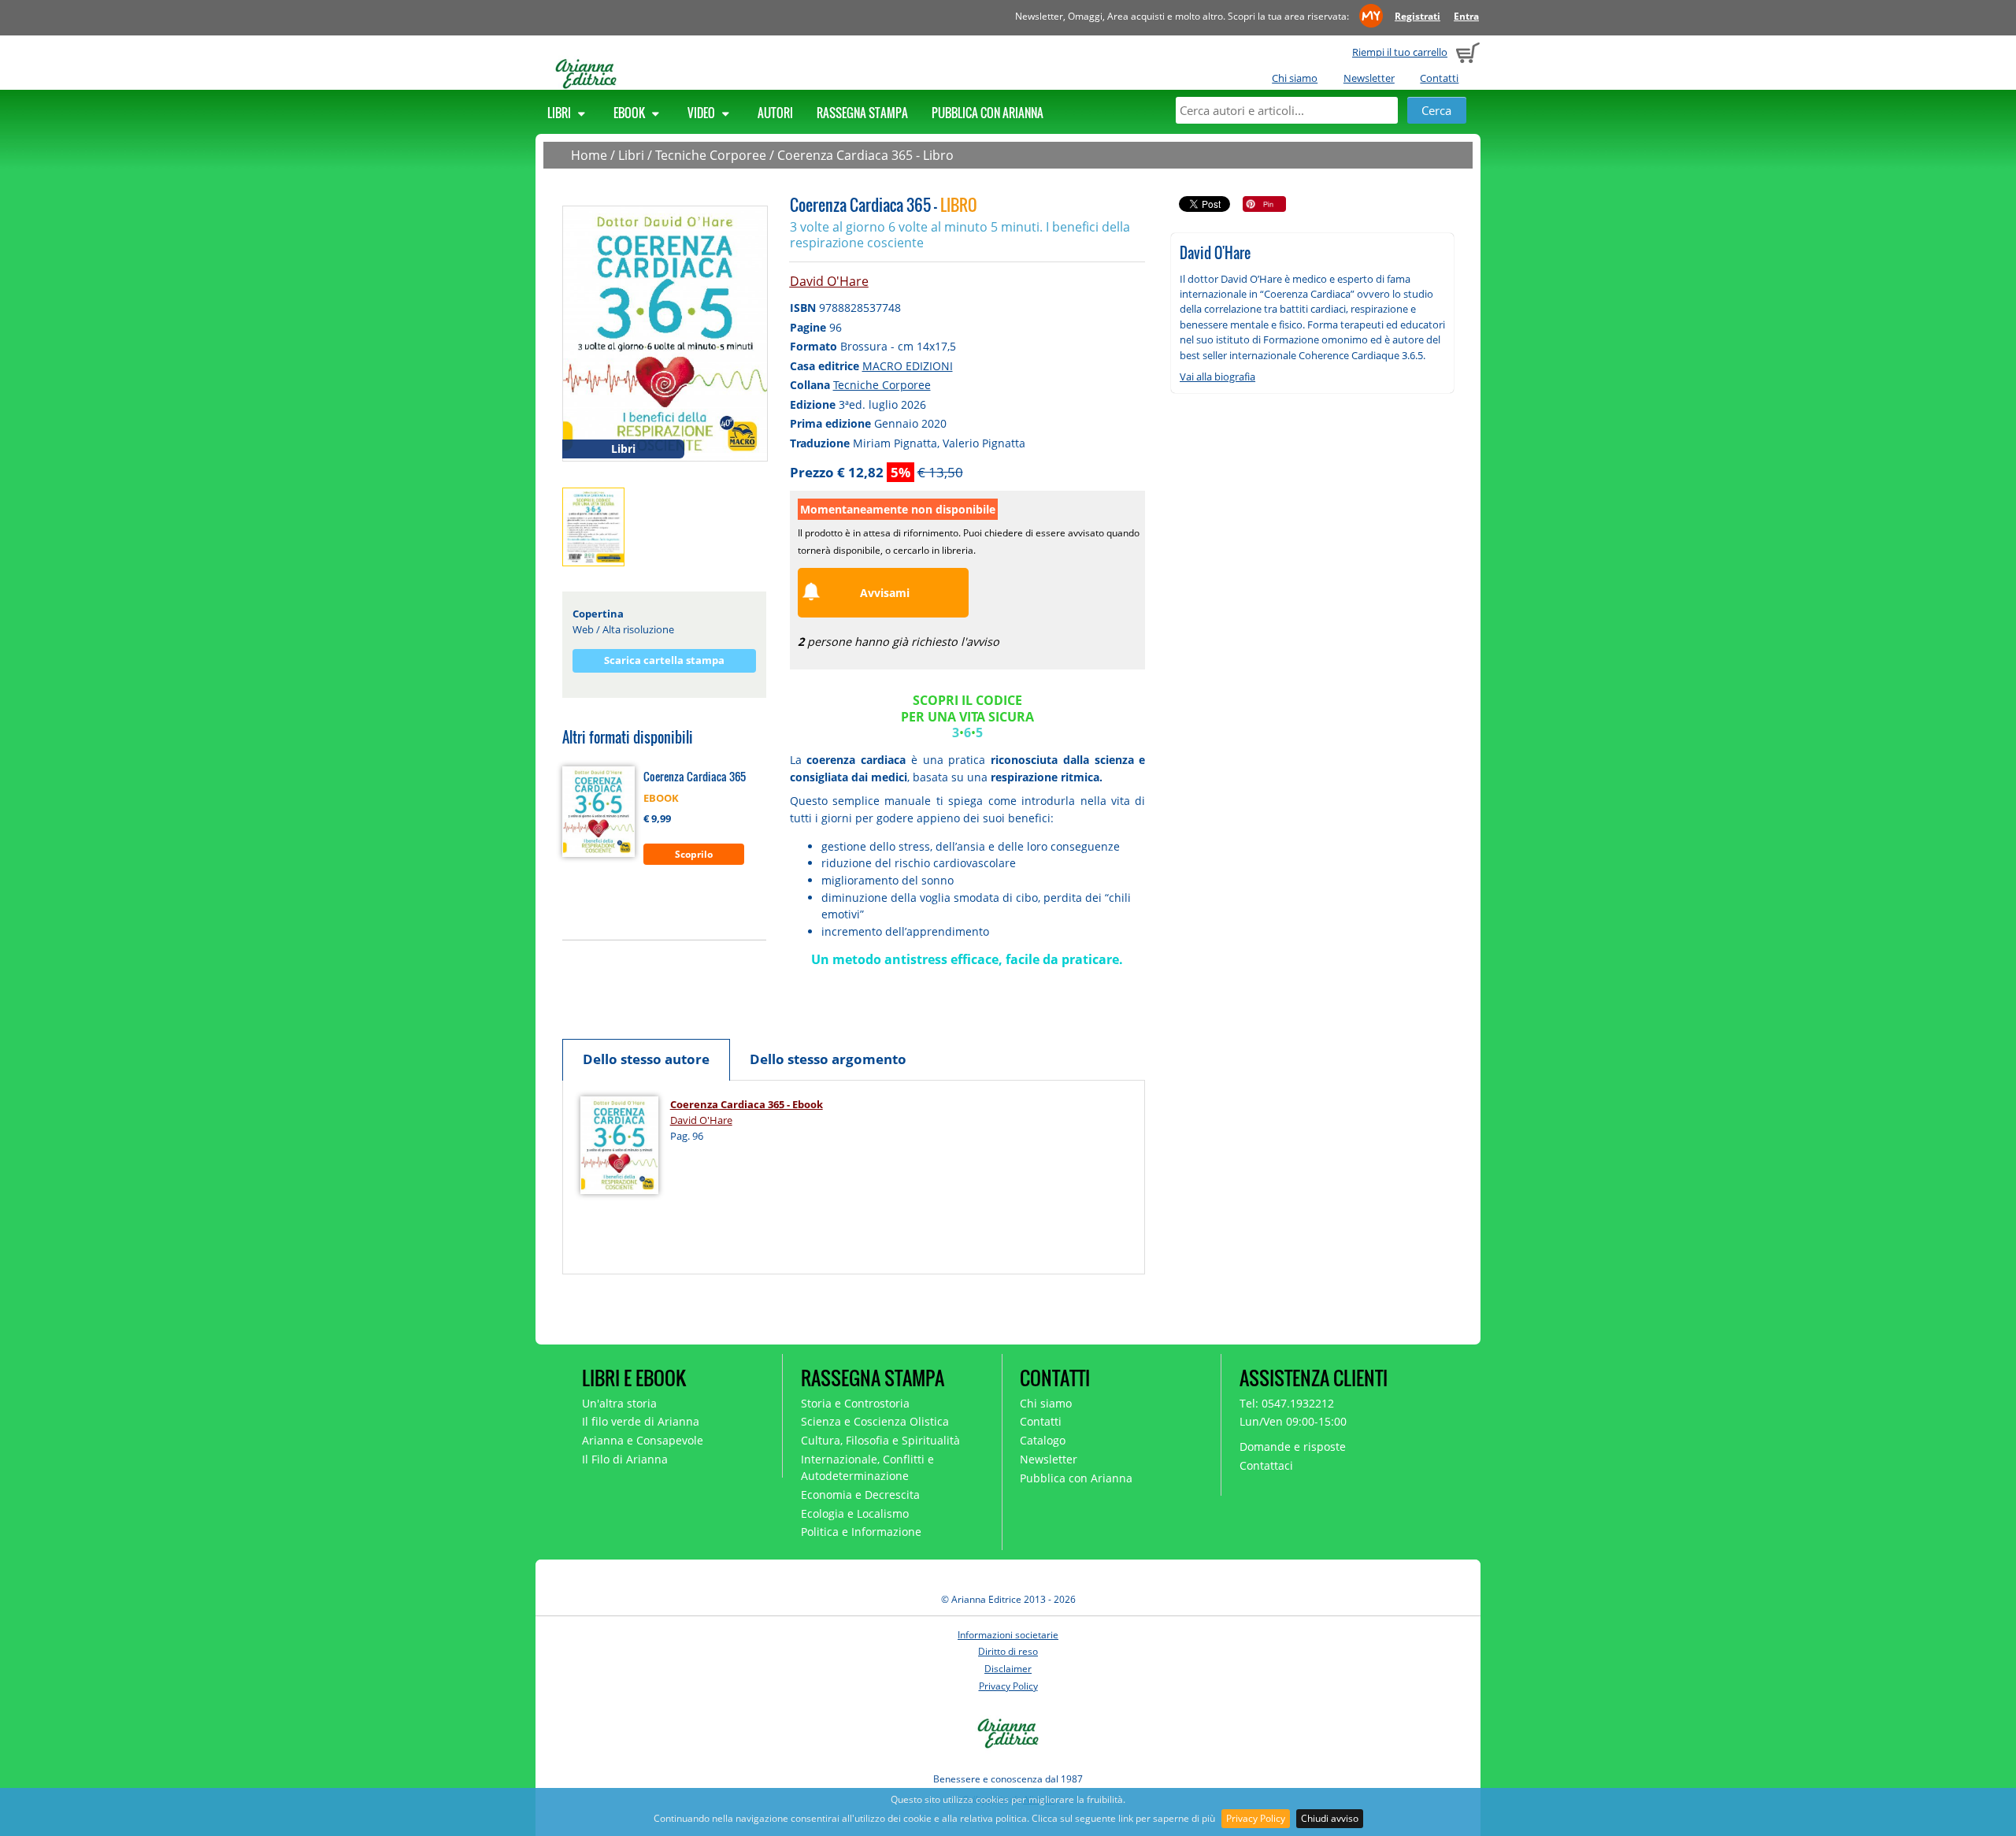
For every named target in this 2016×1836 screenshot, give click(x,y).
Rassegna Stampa (862, 113)
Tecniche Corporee (711, 155)
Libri (560, 113)
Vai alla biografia (1217, 376)
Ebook (630, 113)
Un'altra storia (619, 1403)
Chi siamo (1295, 78)
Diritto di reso (1008, 1651)
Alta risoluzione (638, 629)
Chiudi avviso (1330, 1818)
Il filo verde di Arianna (641, 1421)
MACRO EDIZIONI (908, 366)
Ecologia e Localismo (855, 1513)
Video (702, 113)
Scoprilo (694, 854)
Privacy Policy (1256, 1818)
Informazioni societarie (1008, 1635)
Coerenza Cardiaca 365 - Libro (865, 155)
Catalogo (1043, 1440)
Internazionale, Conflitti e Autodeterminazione (867, 1467)
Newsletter (1369, 78)
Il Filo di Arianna (625, 1459)
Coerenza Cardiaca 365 (695, 776)
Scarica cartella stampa (664, 660)
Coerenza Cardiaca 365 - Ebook (747, 1104)
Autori (775, 113)
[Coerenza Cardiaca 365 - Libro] (665, 332)
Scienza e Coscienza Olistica (875, 1421)
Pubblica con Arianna (988, 113)
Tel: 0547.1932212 (1287, 1403)
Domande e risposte (1293, 1447)
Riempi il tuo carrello (1400, 52)
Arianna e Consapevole (643, 1440)
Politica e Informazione (861, 1532)
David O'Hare (829, 281)
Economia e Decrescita (860, 1495)
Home (589, 155)
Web (583, 629)
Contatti (1439, 78)
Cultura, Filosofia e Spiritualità (880, 1440)
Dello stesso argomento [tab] (828, 1059)
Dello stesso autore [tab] (646, 1059)
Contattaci (1266, 1465)
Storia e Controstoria (855, 1403)
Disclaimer (1008, 1669)
